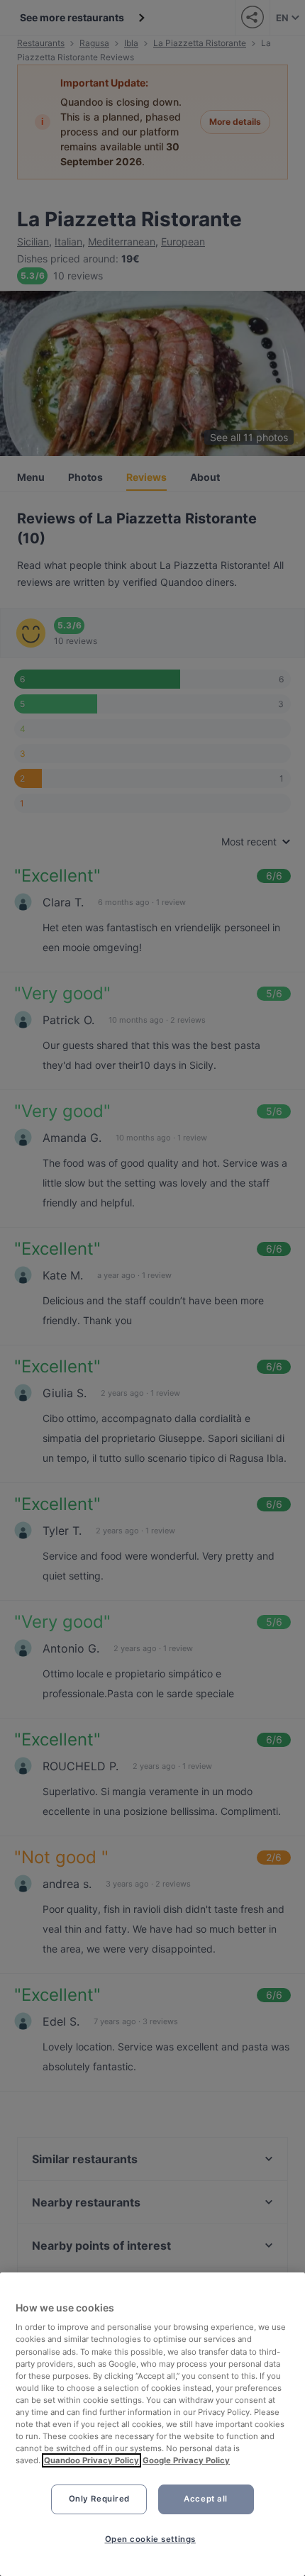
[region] (152, 2424)
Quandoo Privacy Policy (91, 2460)
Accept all (206, 2499)
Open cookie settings (150, 2539)
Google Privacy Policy (186, 2460)
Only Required (99, 2499)
